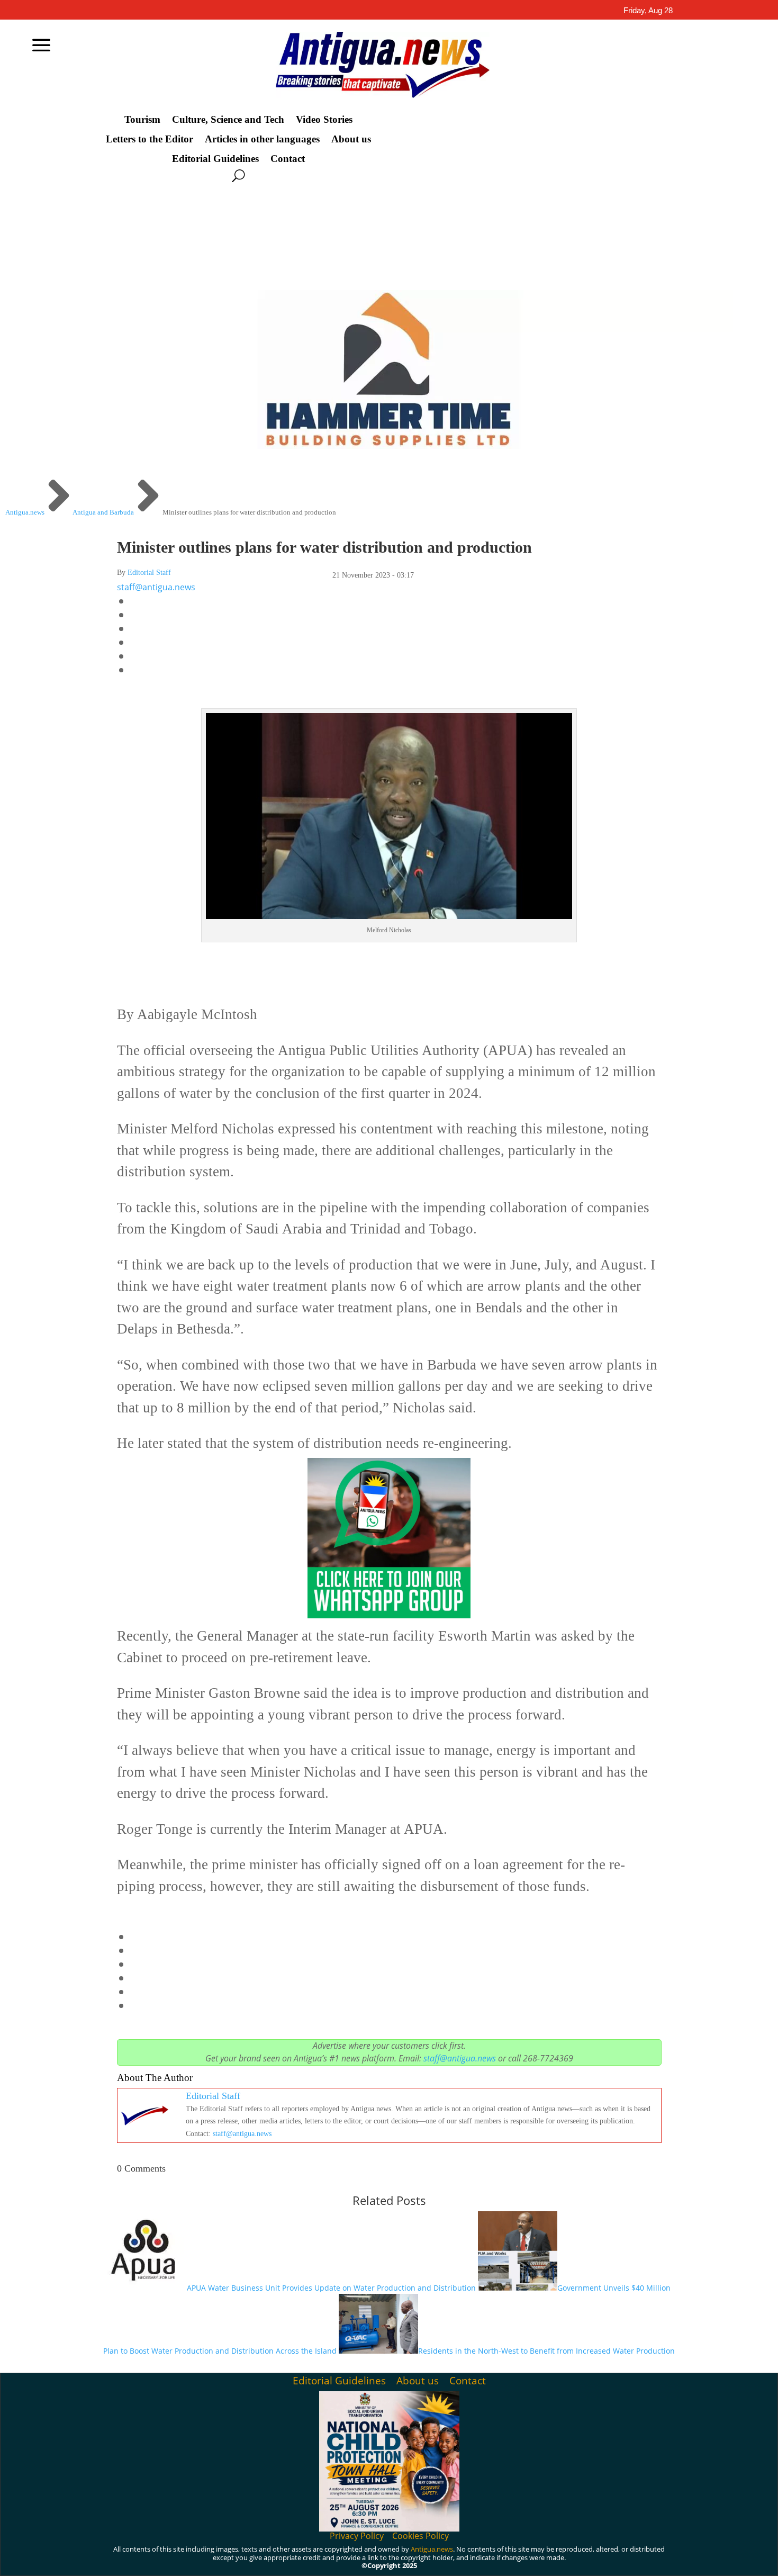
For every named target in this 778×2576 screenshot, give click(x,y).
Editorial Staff (149, 573)
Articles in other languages (262, 139)
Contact (288, 159)
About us (351, 139)
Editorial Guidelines (215, 159)
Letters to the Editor (150, 139)
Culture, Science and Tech (228, 120)
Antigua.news (432, 2549)
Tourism (142, 120)
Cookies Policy (420, 2536)
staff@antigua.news (156, 587)
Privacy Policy (357, 2536)
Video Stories (324, 120)
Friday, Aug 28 (648, 10)
